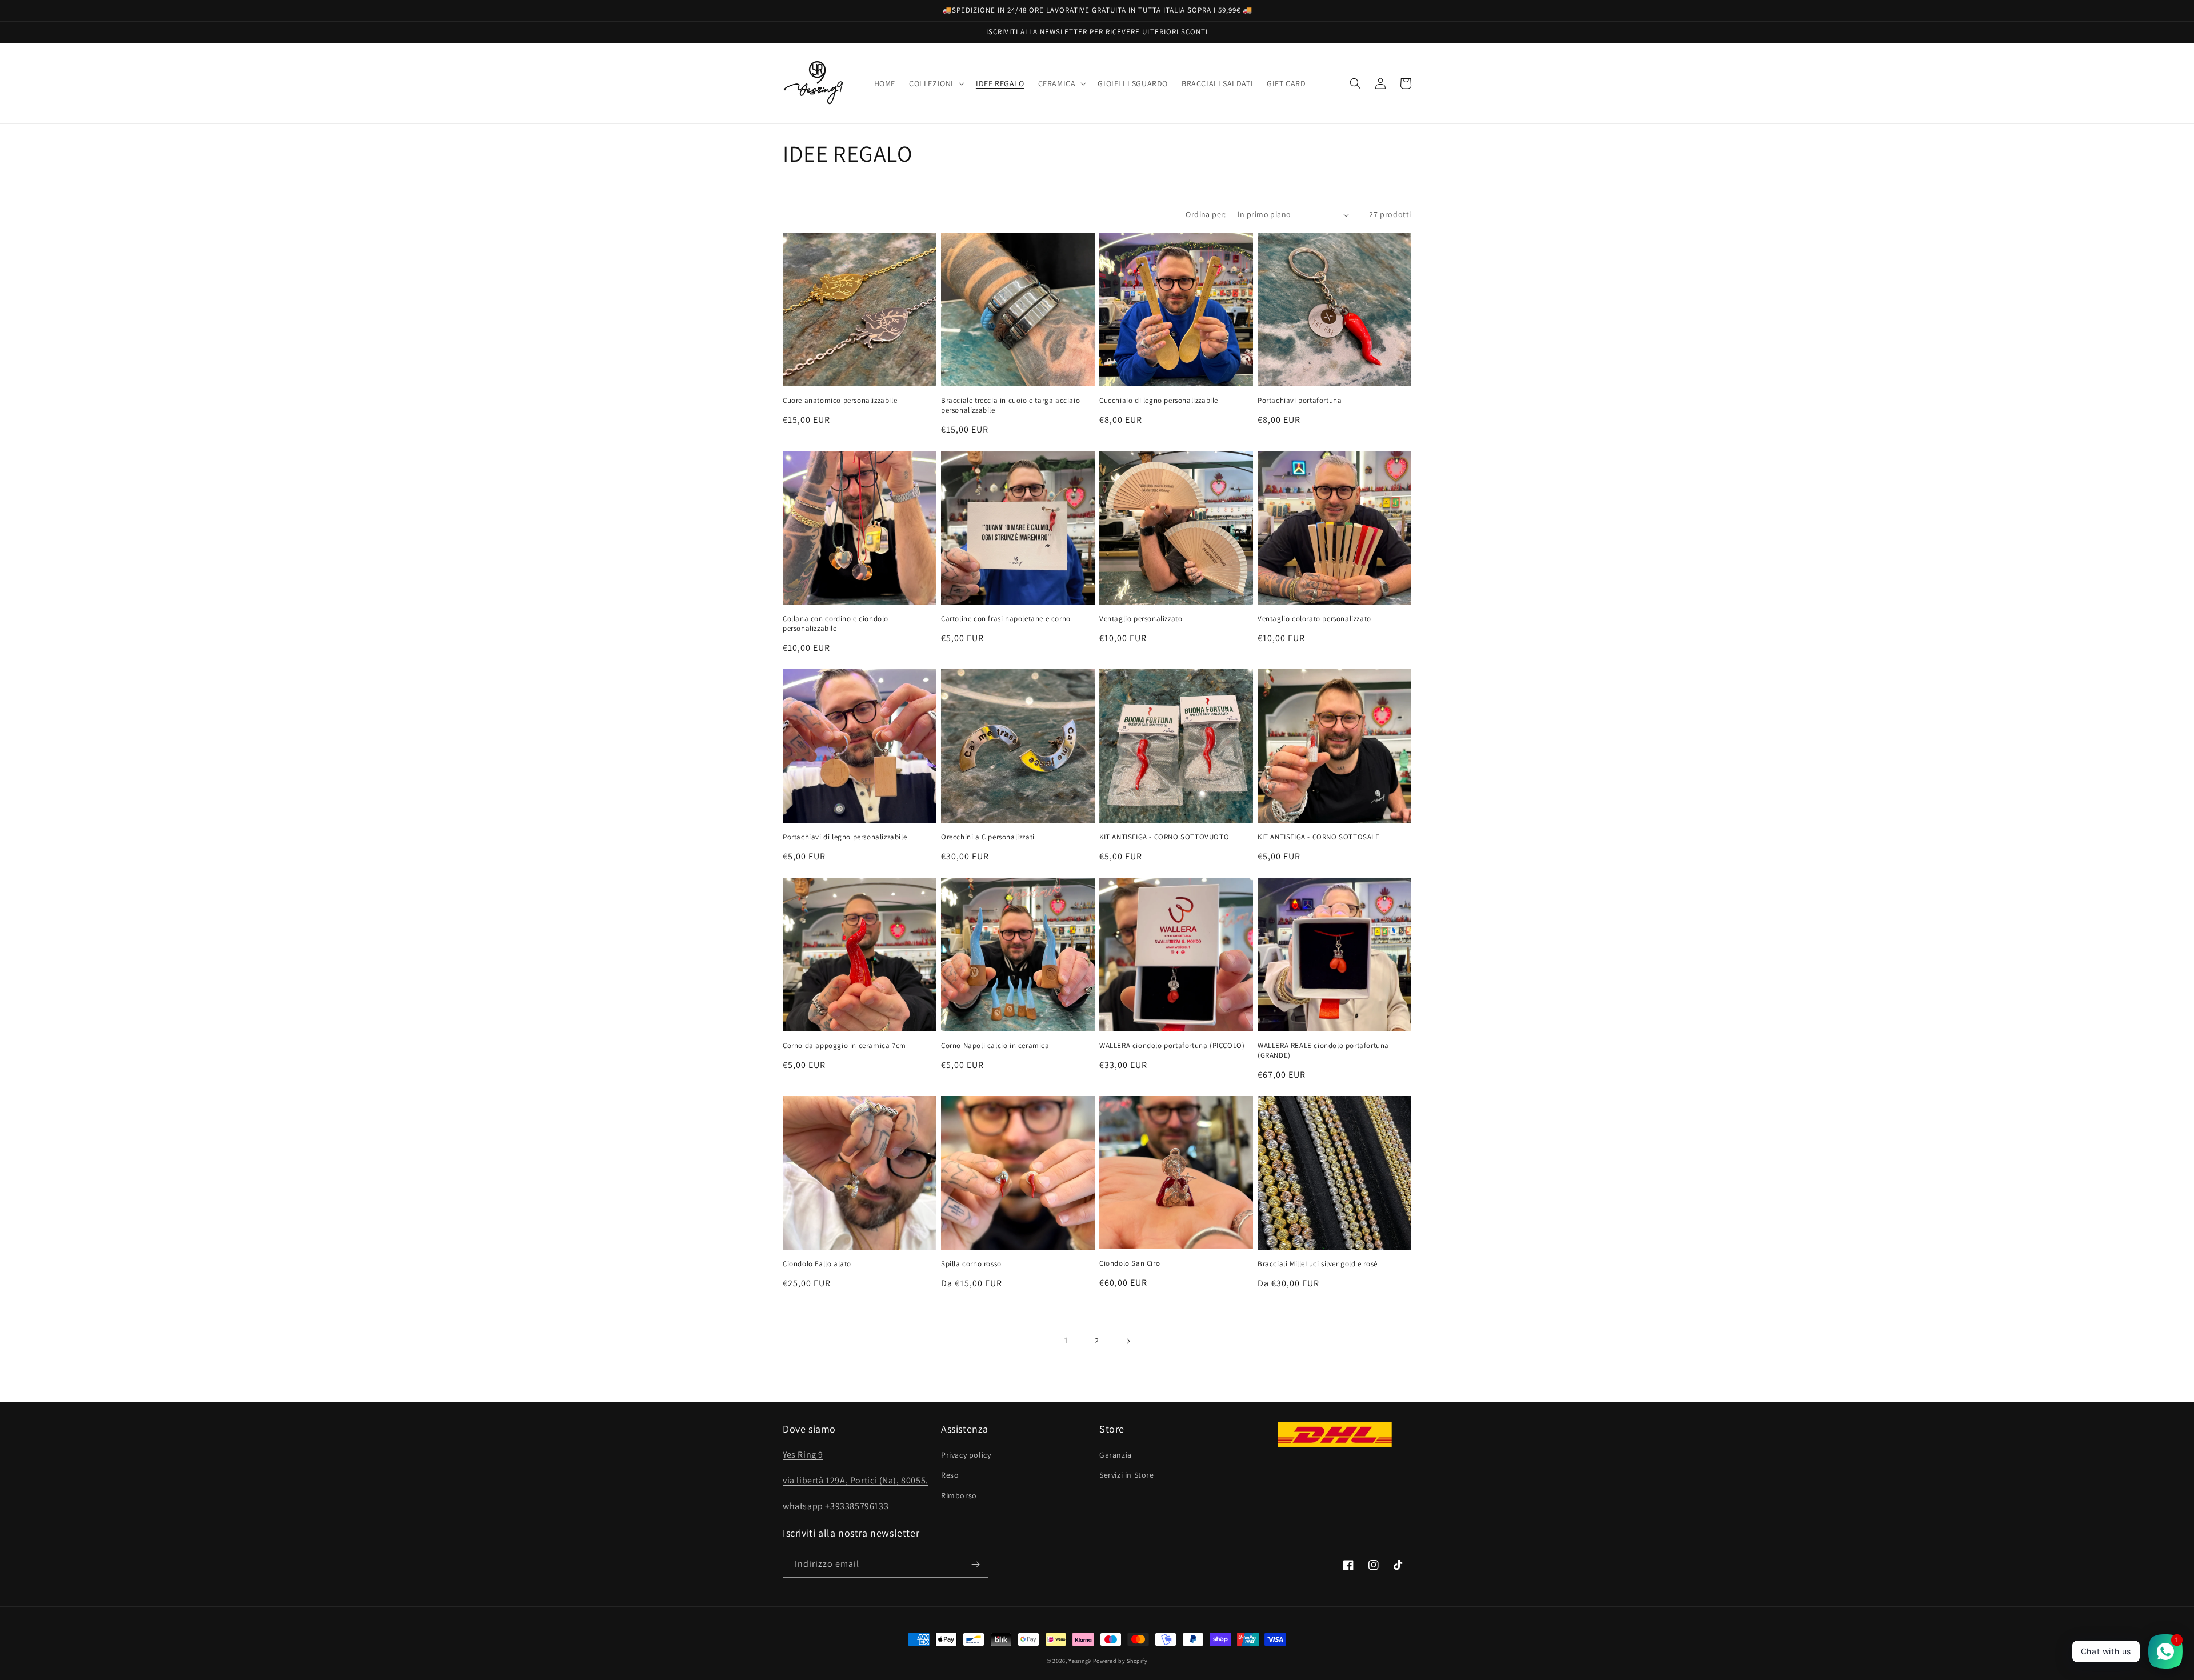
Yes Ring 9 (803, 1455)
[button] (936, 83)
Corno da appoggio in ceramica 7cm (844, 1046)
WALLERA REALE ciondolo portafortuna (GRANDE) (1323, 1051)
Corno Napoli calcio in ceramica (995, 1046)
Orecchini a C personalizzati (988, 837)
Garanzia (1116, 1455)
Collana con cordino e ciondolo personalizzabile (836, 624)
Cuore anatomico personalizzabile (840, 401)
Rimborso (959, 1495)
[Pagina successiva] (1128, 1341)
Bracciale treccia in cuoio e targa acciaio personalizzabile (1010, 405)
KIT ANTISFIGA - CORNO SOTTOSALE (1319, 837)
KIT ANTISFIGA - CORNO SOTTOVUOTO (1164, 837)
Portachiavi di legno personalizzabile (845, 837)
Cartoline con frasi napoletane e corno (1006, 619)
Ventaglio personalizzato (1141, 619)
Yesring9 (1080, 1661)
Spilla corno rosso (971, 1264)
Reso (950, 1475)
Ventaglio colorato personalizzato (1314, 619)
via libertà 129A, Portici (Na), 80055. (856, 1480)
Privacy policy (966, 1455)
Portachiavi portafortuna (1300, 401)
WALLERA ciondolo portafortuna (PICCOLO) (1172, 1046)
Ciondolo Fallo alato (817, 1264)
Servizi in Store (1127, 1475)
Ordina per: (1206, 214)
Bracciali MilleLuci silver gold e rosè (1318, 1264)
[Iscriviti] (975, 1564)
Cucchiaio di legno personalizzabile (1159, 401)
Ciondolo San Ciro (1130, 1263)
